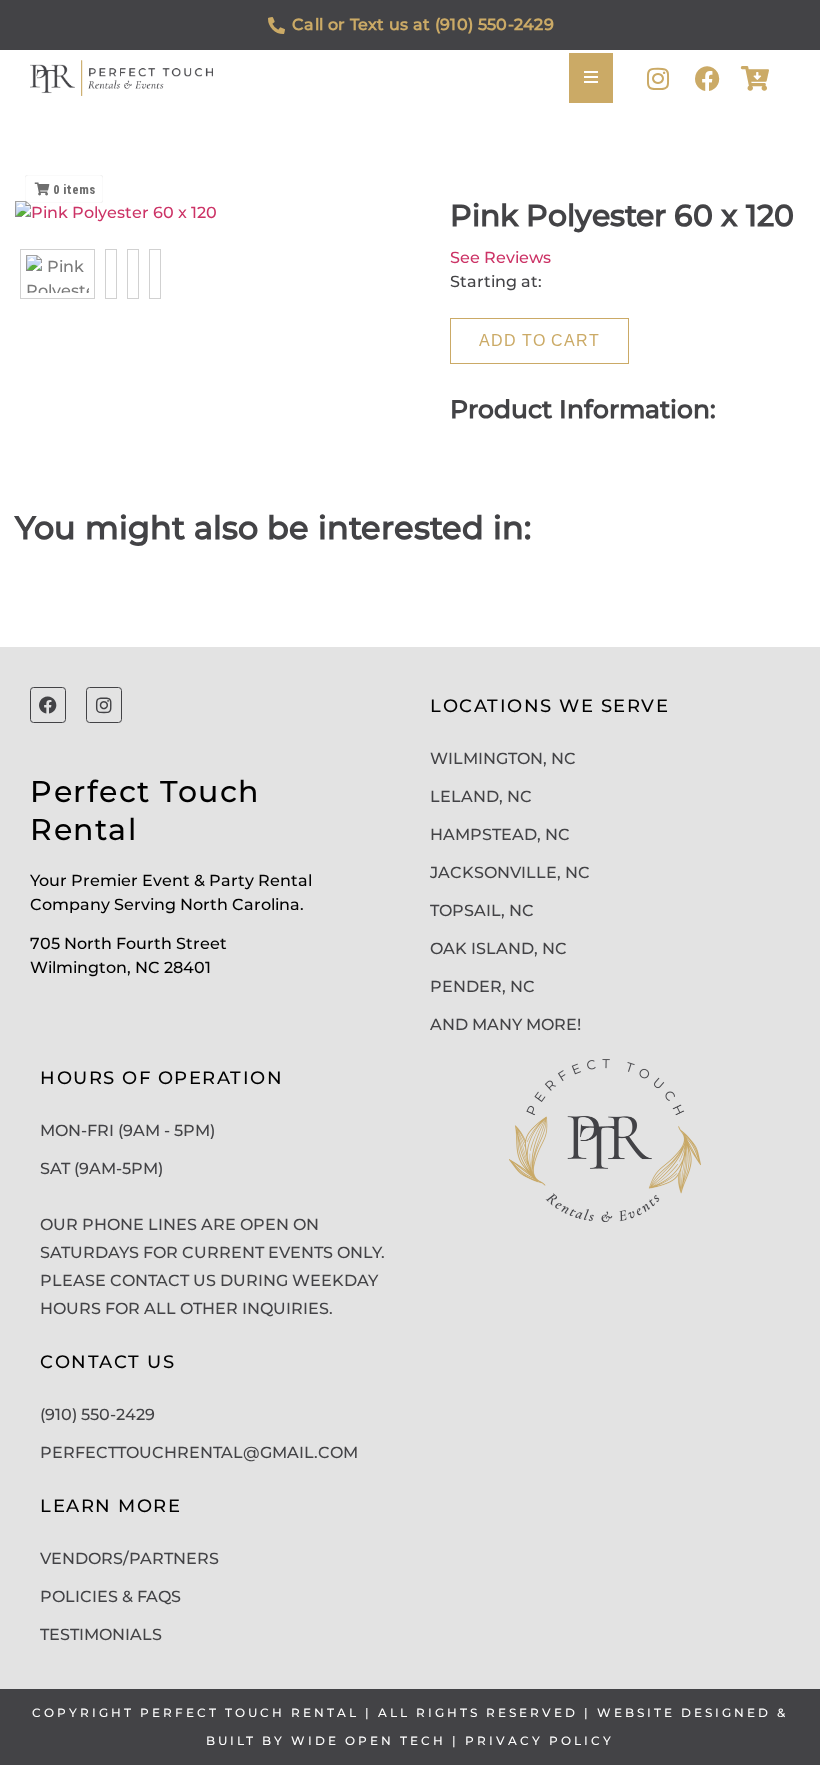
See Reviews (500, 257)
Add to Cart (539, 340)
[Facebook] (707, 78)
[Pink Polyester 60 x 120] (57, 274)
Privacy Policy (539, 1740)
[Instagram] (657, 78)
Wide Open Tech (368, 1740)
